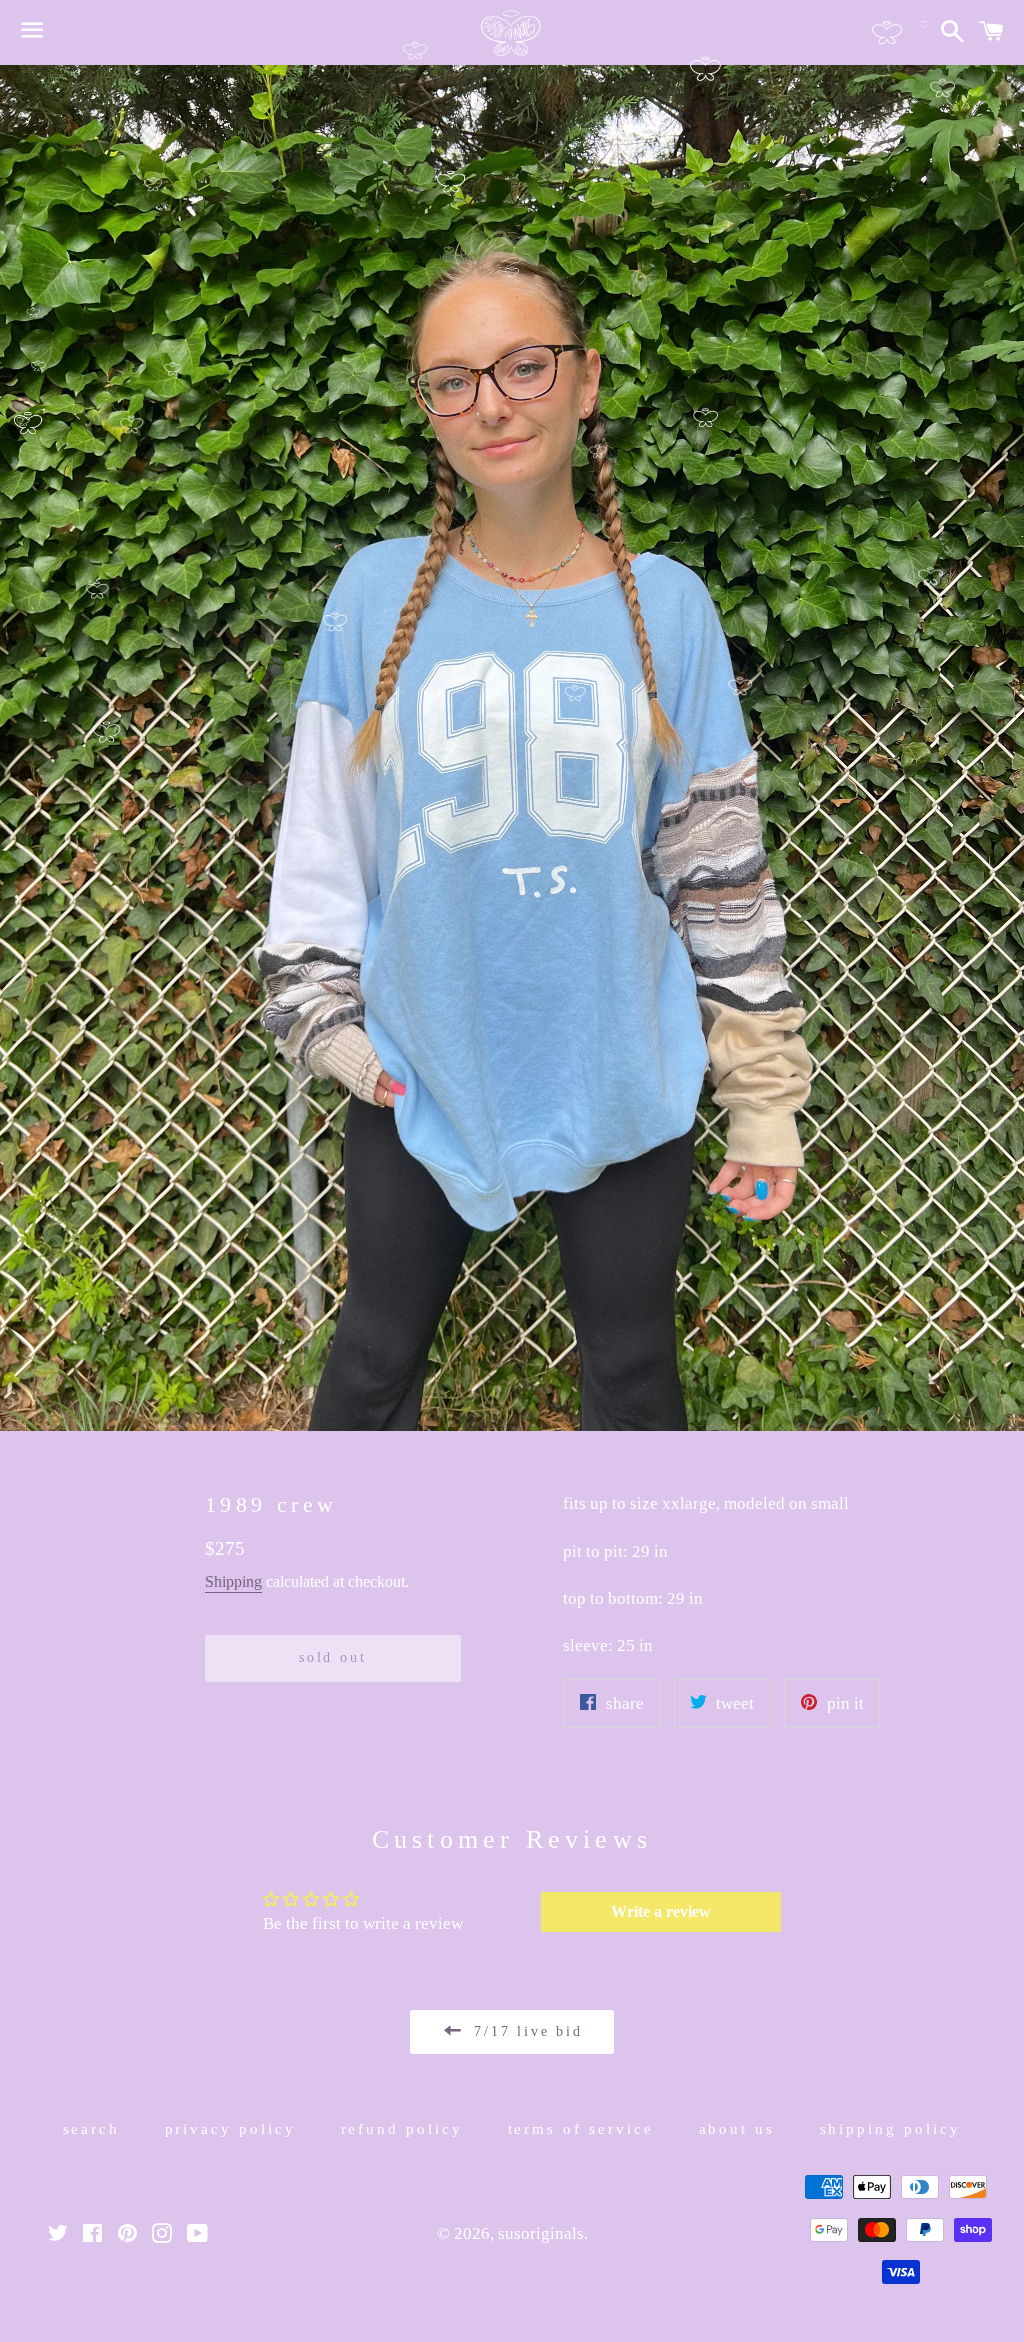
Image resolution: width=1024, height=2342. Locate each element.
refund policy (402, 2129)
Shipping (233, 1581)
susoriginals (541, 2233)
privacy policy (231, 2129)
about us (737, 2129)
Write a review (661, 1911)
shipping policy (891, 2129)
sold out (332, 1657)
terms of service (581, 2129)
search (92, 2129)
